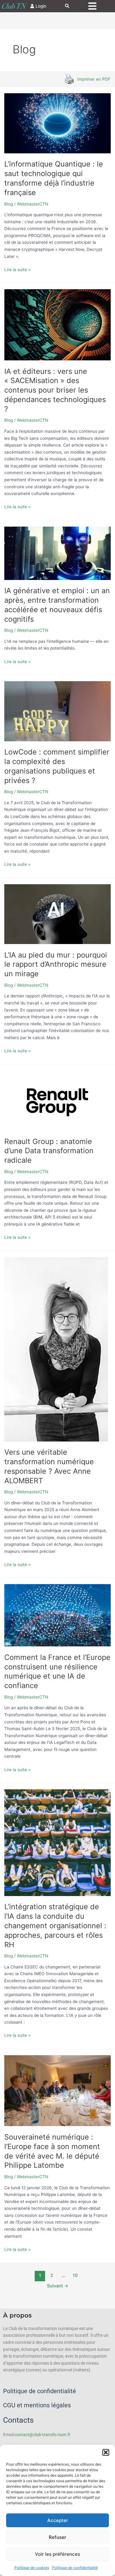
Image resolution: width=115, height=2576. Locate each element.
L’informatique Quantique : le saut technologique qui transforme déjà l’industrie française (54, 178)
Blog (9, 204)
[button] (106, 2452)
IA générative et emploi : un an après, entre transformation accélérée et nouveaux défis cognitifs (57, 605)
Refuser (57, 2537)
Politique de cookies (32, 2568)
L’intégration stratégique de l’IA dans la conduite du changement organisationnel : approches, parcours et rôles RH (55, 1925)
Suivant (58, 2286)
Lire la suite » (17, 269)
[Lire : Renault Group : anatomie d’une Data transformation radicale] (58, 1100)
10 (75, 2275)
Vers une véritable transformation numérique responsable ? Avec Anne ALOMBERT (49, 1466)
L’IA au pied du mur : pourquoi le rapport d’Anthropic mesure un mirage (56, 964)
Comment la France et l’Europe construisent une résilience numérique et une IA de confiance (57, 1671)
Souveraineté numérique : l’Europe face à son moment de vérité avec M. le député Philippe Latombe (52, 2151)
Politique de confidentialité (75, 2568)
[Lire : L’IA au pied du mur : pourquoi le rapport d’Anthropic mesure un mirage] (58, 914)
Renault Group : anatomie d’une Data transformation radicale (49, 1151)
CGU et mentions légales (37, 2405)
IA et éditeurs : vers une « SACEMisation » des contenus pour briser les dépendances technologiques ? (55, 390)
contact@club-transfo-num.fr (42, 2435)
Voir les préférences (57, 2554)
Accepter (58, 2520)
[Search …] (67, 6)
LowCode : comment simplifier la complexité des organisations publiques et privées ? (57, 766)
